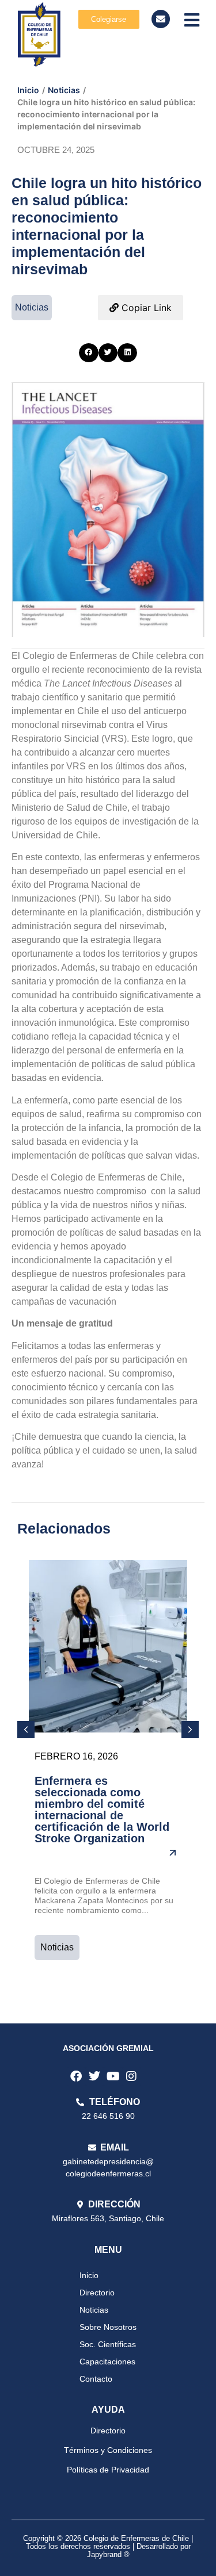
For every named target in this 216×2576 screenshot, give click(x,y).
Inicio (28, 90)
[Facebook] (76, 2076)
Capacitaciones (107, 2362)
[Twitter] (94, 2076)
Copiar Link (145, 308)
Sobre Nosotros (108, 2327)
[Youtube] (113, 2076)
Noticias (64, 90)
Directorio (97, 2293)
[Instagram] (131, 2076)
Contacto (96, 2379)
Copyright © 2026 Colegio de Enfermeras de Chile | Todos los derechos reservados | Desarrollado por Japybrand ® (108, 2547)
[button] (89, 353)
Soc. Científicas (108, 2344)
